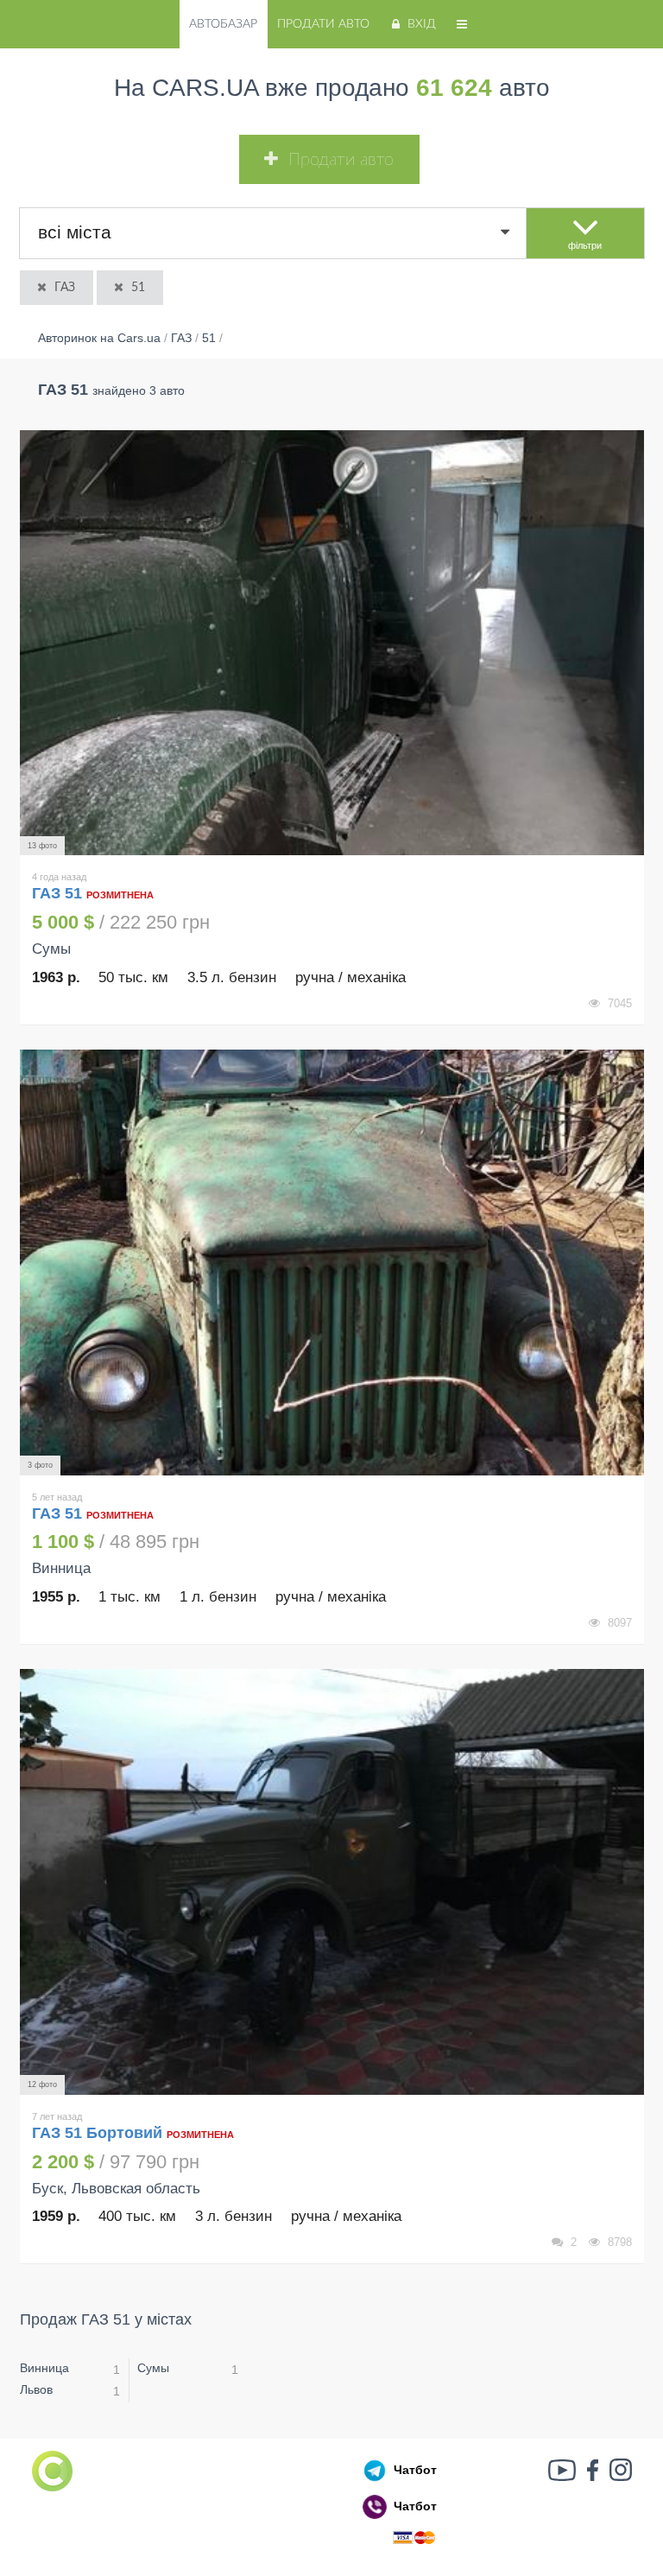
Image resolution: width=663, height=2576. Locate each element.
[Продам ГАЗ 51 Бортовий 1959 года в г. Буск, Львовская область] (332, 1882)
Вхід (422, 24)
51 (138, 288)
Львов (36, 2389)
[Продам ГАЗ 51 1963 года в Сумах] (332, 643)
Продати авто (323, 24)
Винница (44, 2368)
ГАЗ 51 (59, 893)
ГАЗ (65, 288)
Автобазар (223, 24)
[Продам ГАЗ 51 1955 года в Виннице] (332, 1263)
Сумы (153, 2368)
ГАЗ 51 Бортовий (97, 2133)
